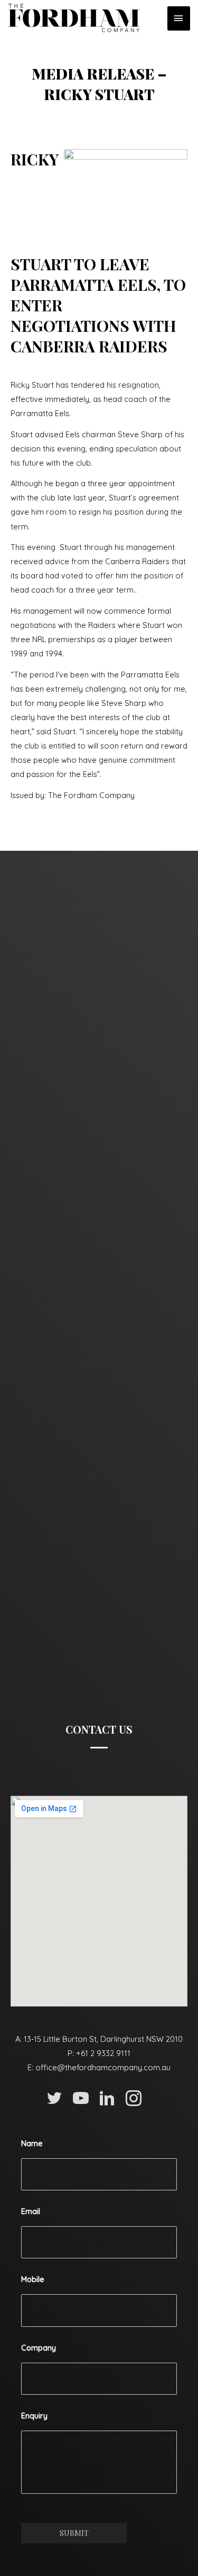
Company (39, 2348)
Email (31, 2211)
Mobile (33, 2279)
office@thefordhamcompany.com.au (103, 2067)
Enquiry (34, 2416)
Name (32, 2144)
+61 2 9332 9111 (103, 2053)
